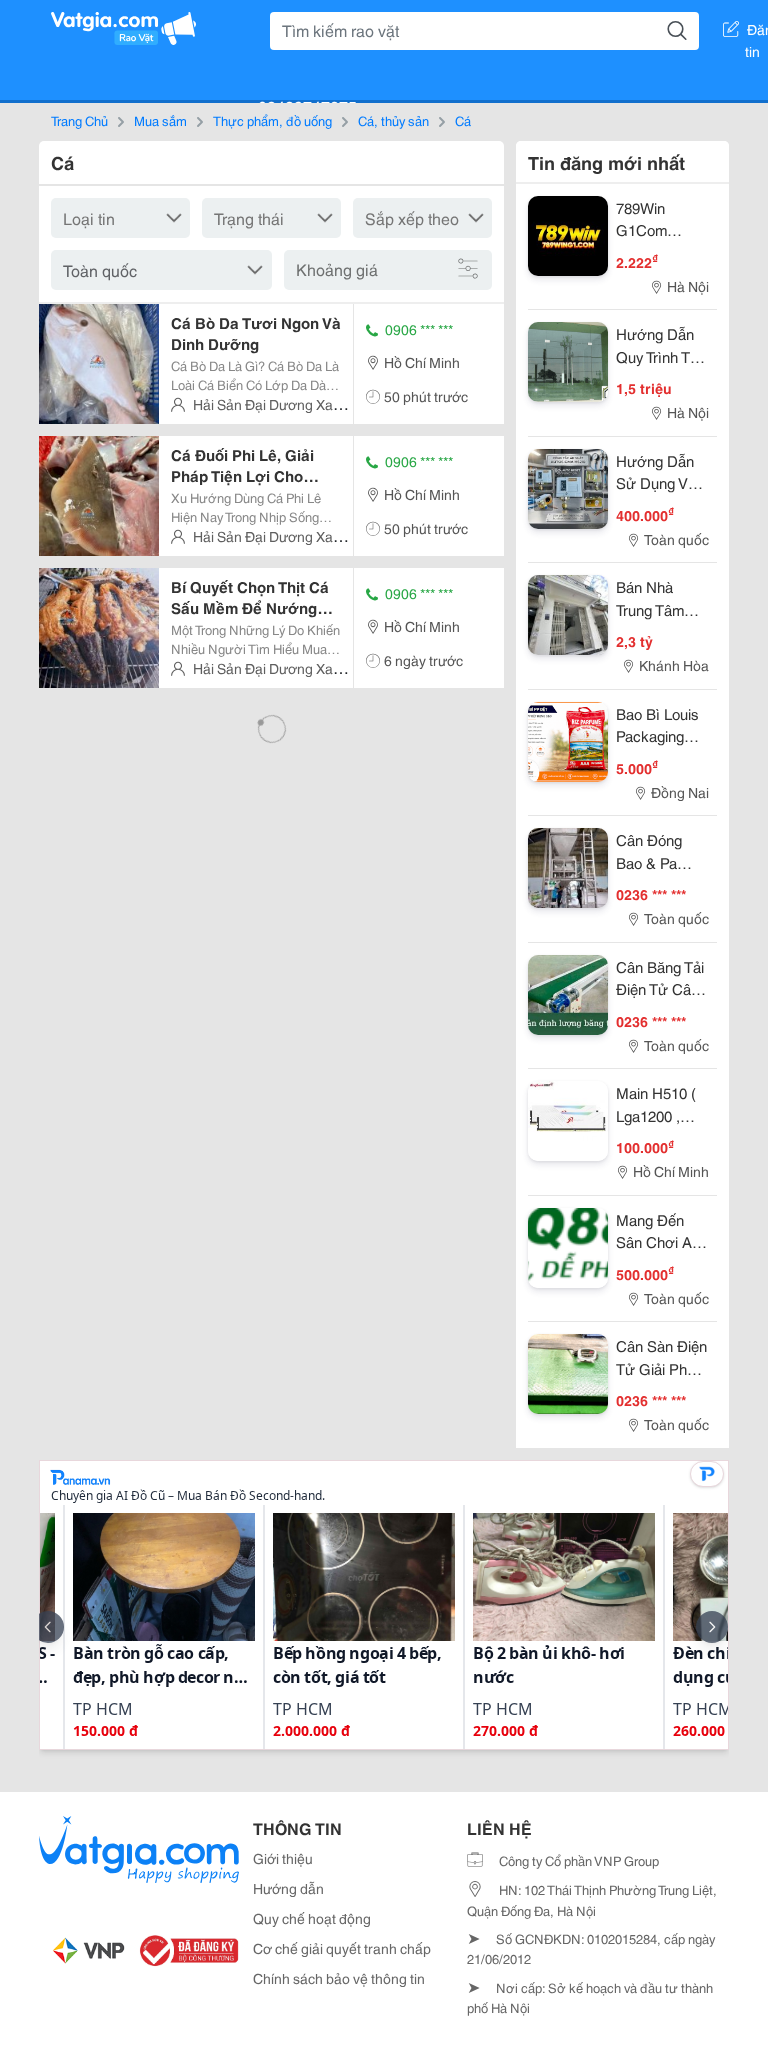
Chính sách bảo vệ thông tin (339, 1978)
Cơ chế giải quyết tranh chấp (342, 1948)
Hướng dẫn (288, 1888)
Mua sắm (160, 120)
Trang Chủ (79, 120)
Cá (463, 120)
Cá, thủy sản (393, 120)
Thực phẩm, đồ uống (272, 120)
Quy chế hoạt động (312, 1918)
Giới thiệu (283, 1858)
